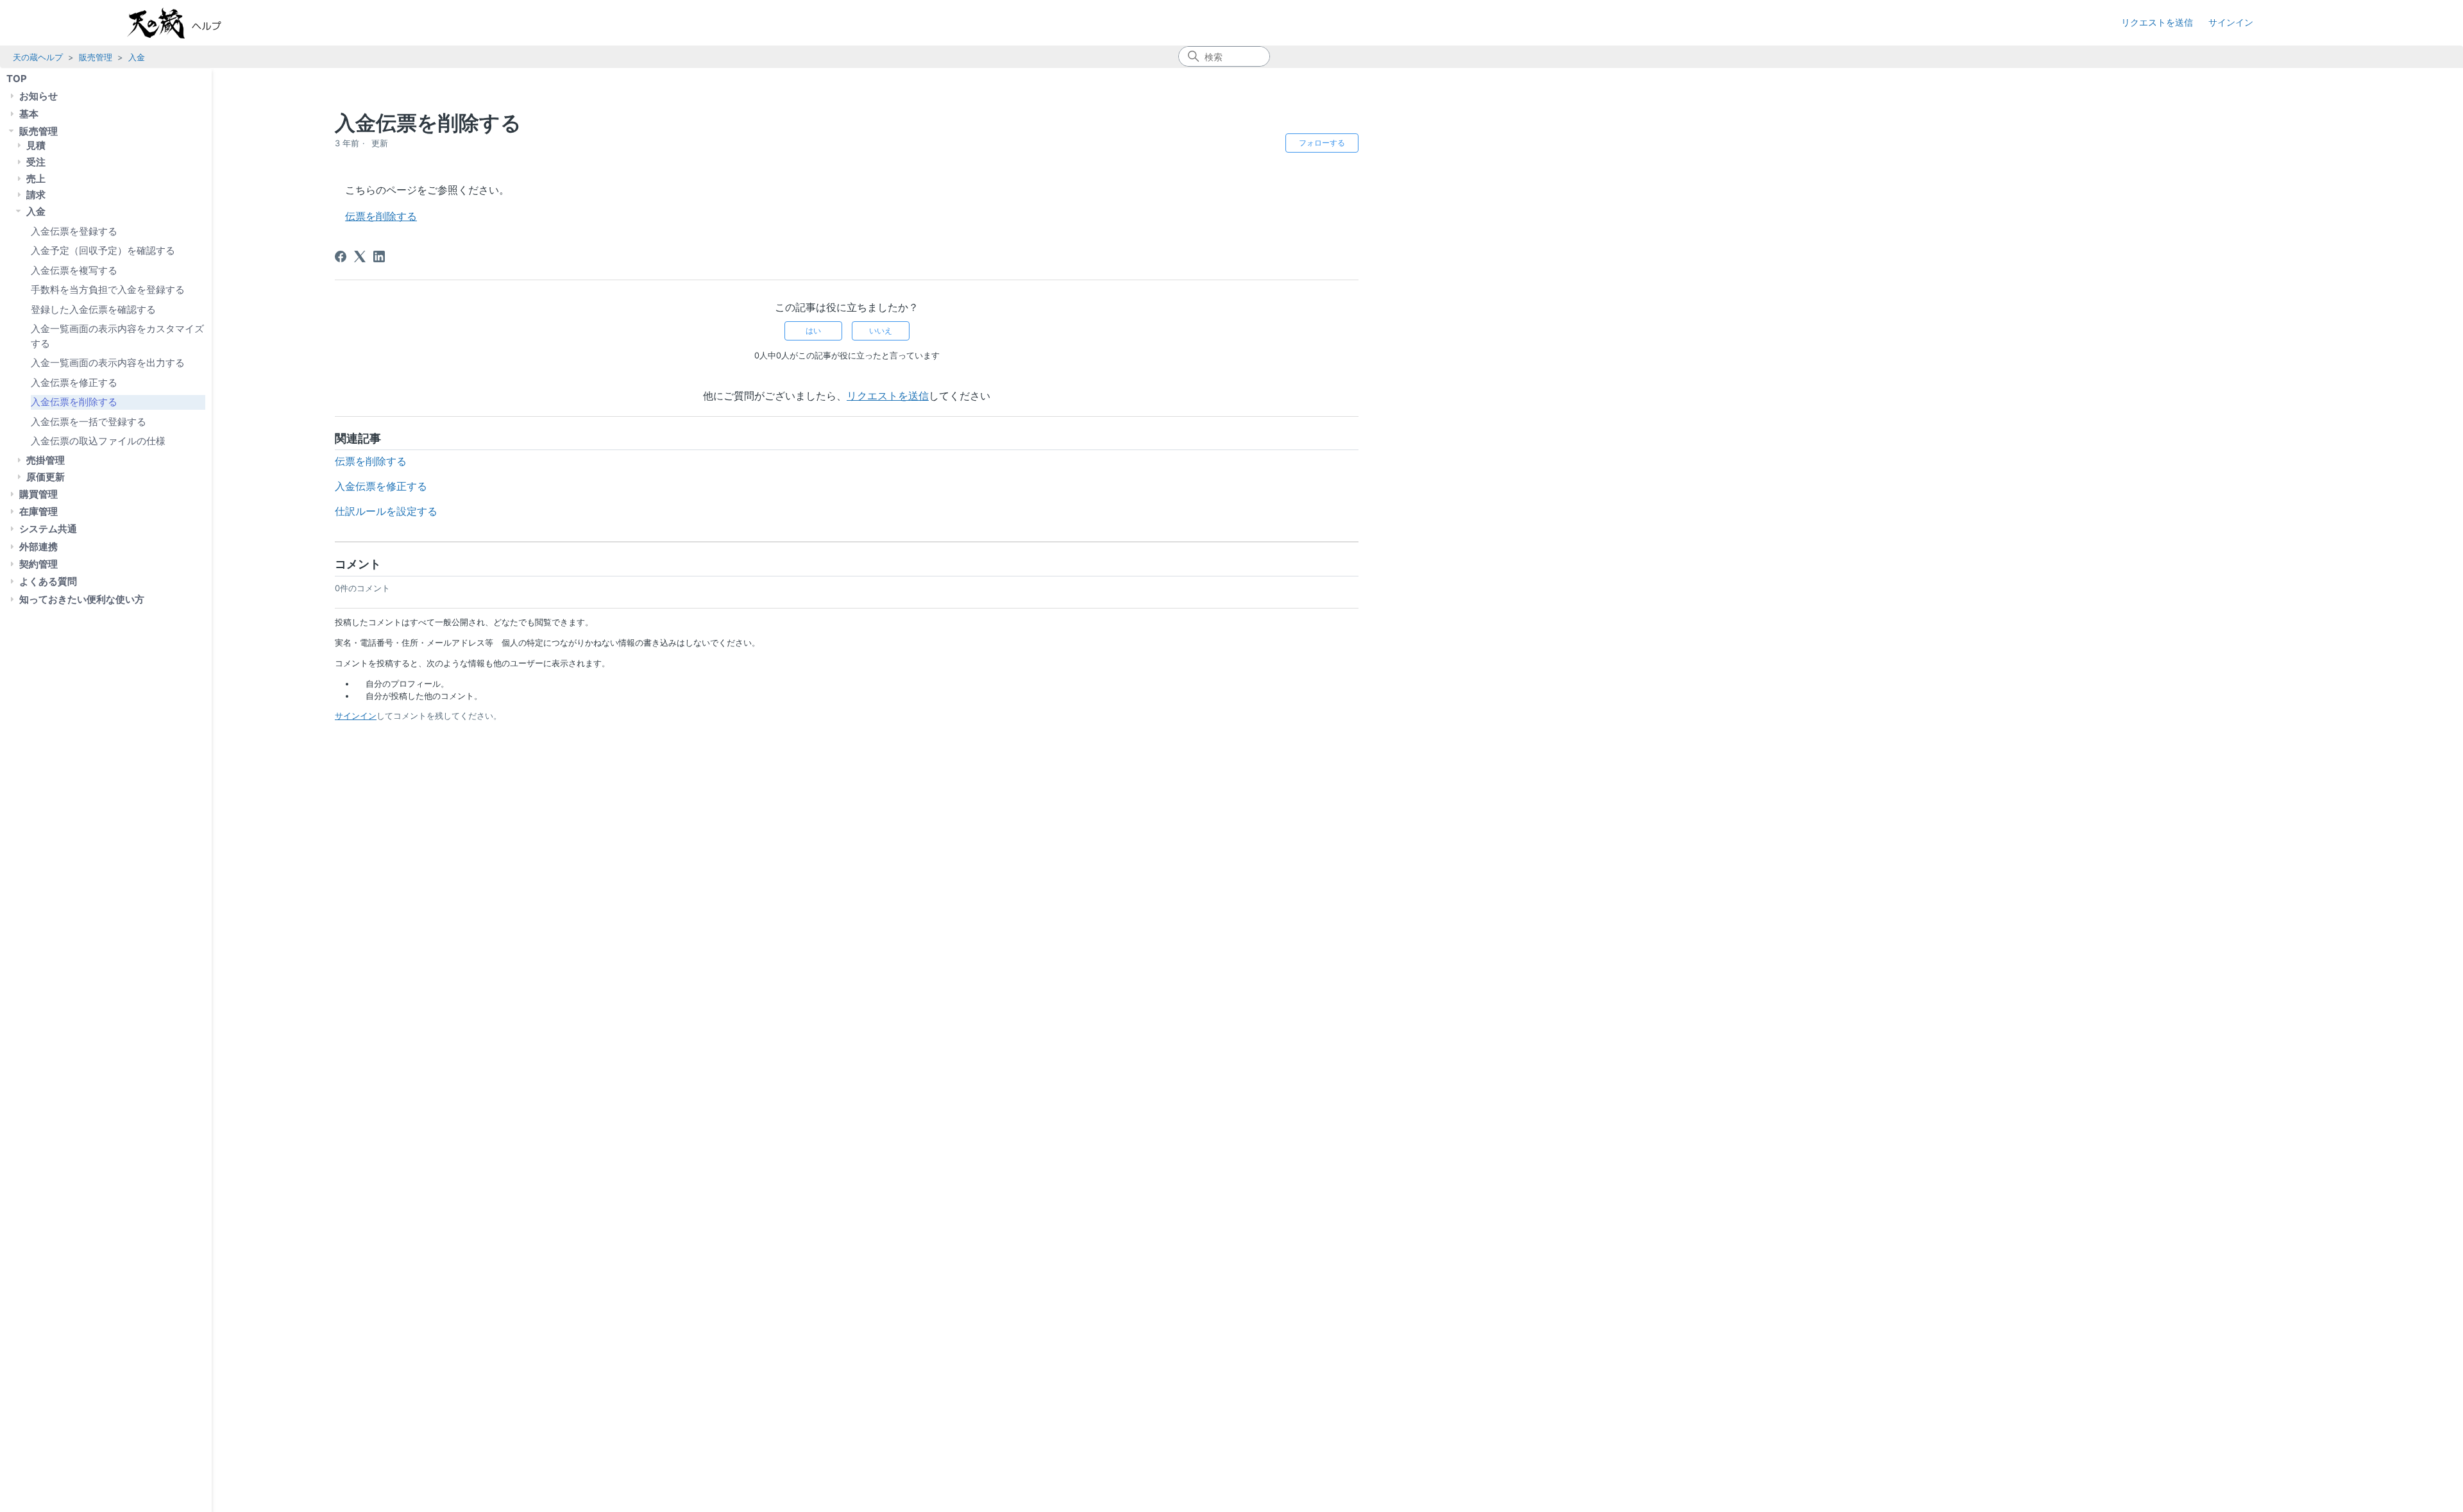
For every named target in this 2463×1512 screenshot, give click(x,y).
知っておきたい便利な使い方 (82, 599)
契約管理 (38, 564)
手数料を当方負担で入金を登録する (108, 290)
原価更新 (46, 477)
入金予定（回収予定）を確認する (103, 250)
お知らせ (38, 96)
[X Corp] (360, 256)
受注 (36, 162)
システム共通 (48, 529)
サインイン (356, 716)
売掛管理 (46, 460)
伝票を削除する (381, 216)
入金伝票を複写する (74, 270)
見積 (36, 145)
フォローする (1322, 143)
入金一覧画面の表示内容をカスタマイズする (117, 336)
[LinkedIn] (379, 256)
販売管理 (96, 57)
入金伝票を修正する (74, 382)
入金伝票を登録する (74, 231)
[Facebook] (341, 256)
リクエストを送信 (2157, 22)
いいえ (881, 331)
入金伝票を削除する (74, 402)
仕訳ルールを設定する (386, 511)
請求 (36, 195)
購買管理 (38, 494)
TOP (17, 79)
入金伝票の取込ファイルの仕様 (98, 441)
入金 (137, 57)
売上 (36, 179)
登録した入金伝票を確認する (93, 309)
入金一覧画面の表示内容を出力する (108, 363)
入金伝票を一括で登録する (89, 422)
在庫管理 (38, 511)
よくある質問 (48, 581)
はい (813, 331)
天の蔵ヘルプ (38, 57)
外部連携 (38, 547)
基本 (29, 114)
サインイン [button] (2231, 22)
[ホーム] (187, 23)
